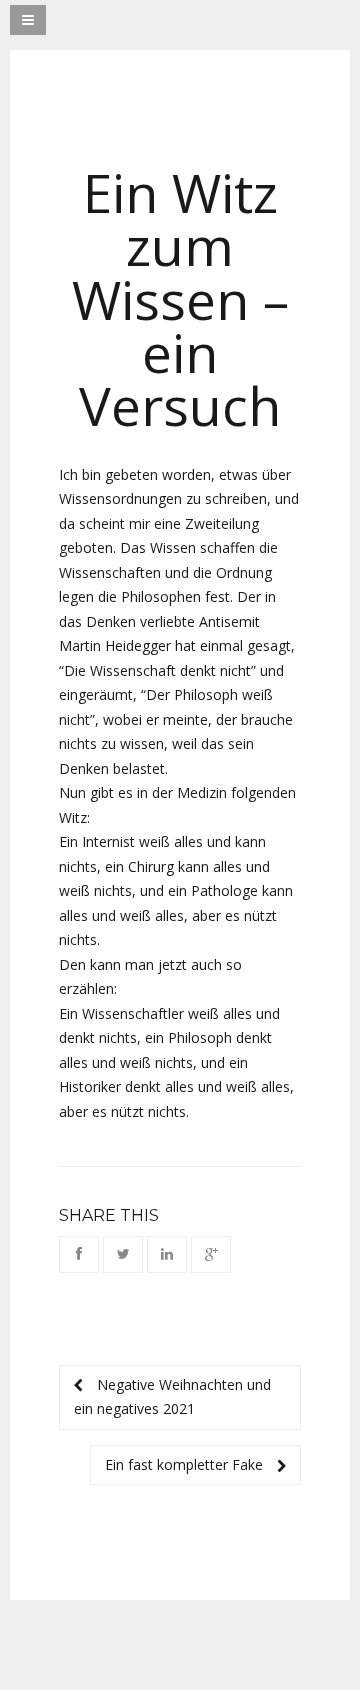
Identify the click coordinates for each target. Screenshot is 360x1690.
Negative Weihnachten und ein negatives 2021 (172, 1397)
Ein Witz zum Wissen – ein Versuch (180, 299)
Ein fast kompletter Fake (186, 1464)
